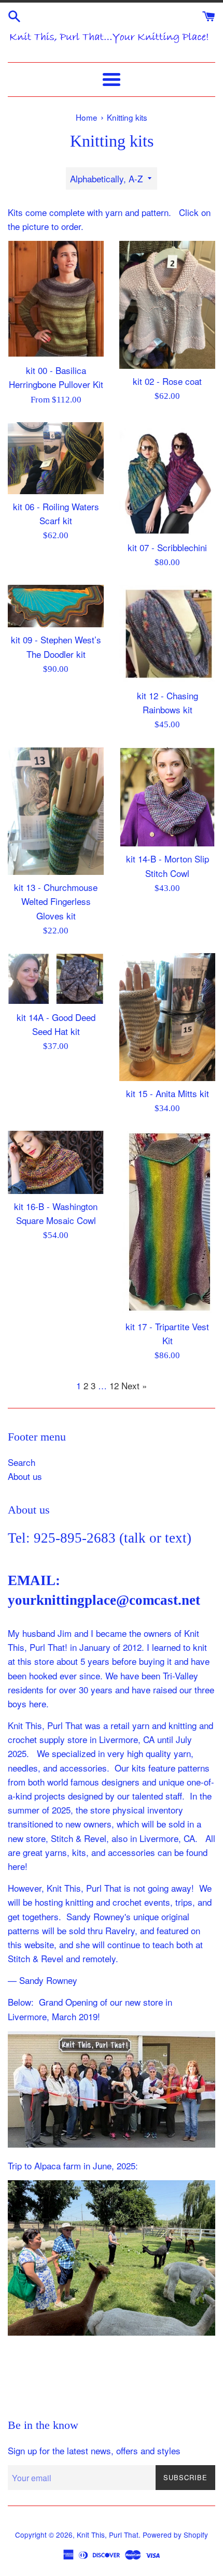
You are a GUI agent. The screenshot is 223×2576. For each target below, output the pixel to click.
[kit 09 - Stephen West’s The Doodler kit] (56, 606)
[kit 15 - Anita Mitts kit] (167, 1017)
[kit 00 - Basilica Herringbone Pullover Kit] (56, 299)
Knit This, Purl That (108, 2535)
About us (25, 1476)
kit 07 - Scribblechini (167, 547)
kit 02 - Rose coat (167, 381)
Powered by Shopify (175, 2535)
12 (114, 1385)
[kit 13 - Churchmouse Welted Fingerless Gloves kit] (56, 811)
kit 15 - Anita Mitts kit (168, 1093)
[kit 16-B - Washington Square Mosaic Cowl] (56, 1162)
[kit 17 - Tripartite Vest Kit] (167, 1222)
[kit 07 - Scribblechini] (167, 479)
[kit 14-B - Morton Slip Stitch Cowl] (167, 797)
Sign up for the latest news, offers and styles (94, 2450)
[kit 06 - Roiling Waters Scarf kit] (56, 458)
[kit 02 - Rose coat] (167, 305)
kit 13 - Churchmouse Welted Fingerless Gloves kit (56, 901)
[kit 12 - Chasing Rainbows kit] (167, 634)
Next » (134, 1385)
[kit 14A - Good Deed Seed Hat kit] (56, 979)
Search (22, 1462)
